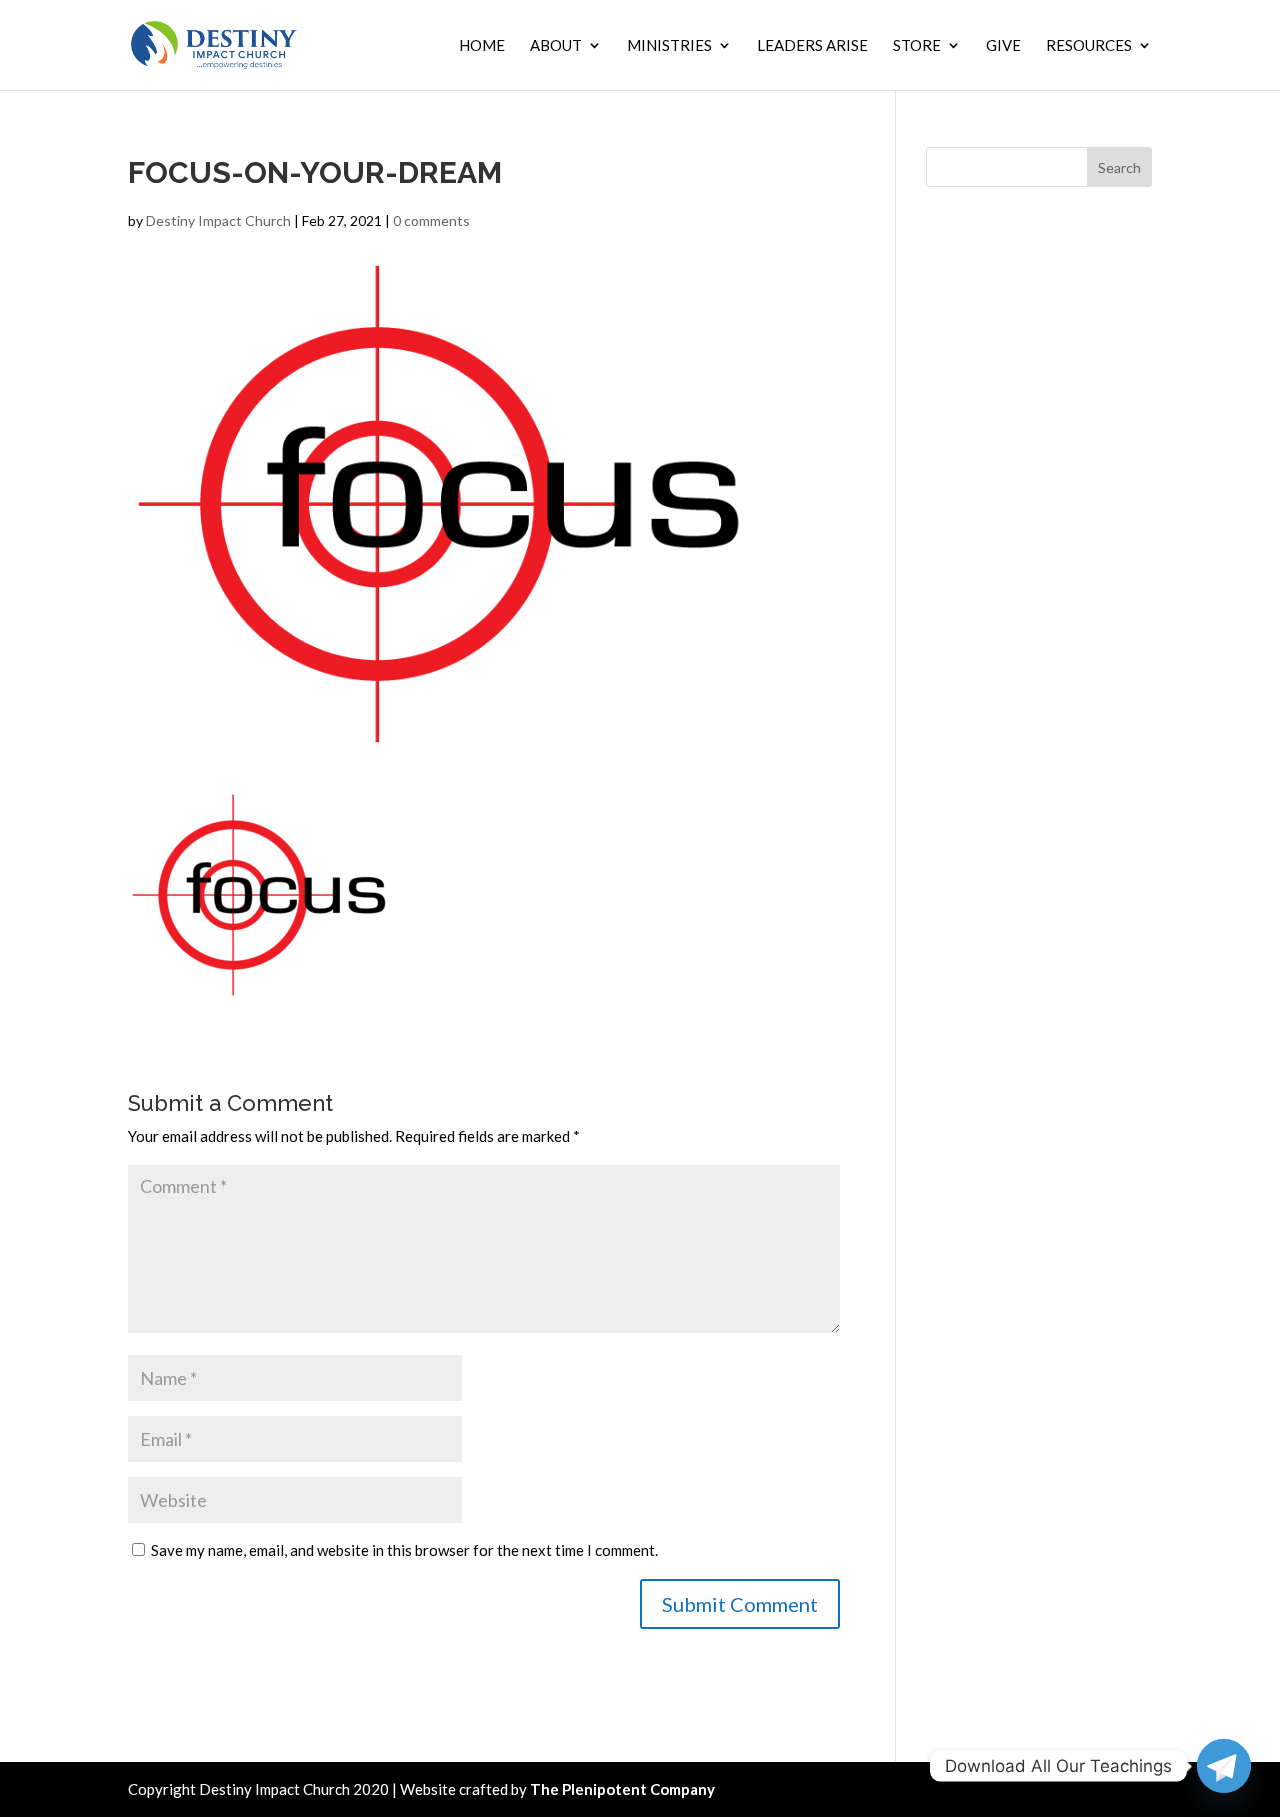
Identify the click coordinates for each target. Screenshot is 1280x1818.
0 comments (431, 220)
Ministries (669, 46)
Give (1003, 46)
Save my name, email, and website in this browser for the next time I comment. (404, 1550)
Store (917, 46)
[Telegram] (1224, 1766)
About (556, 46)
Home (482, 46)
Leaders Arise (812, 46)
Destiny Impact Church (218, 220)
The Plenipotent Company (622, 1789)
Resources (1089, 46)
